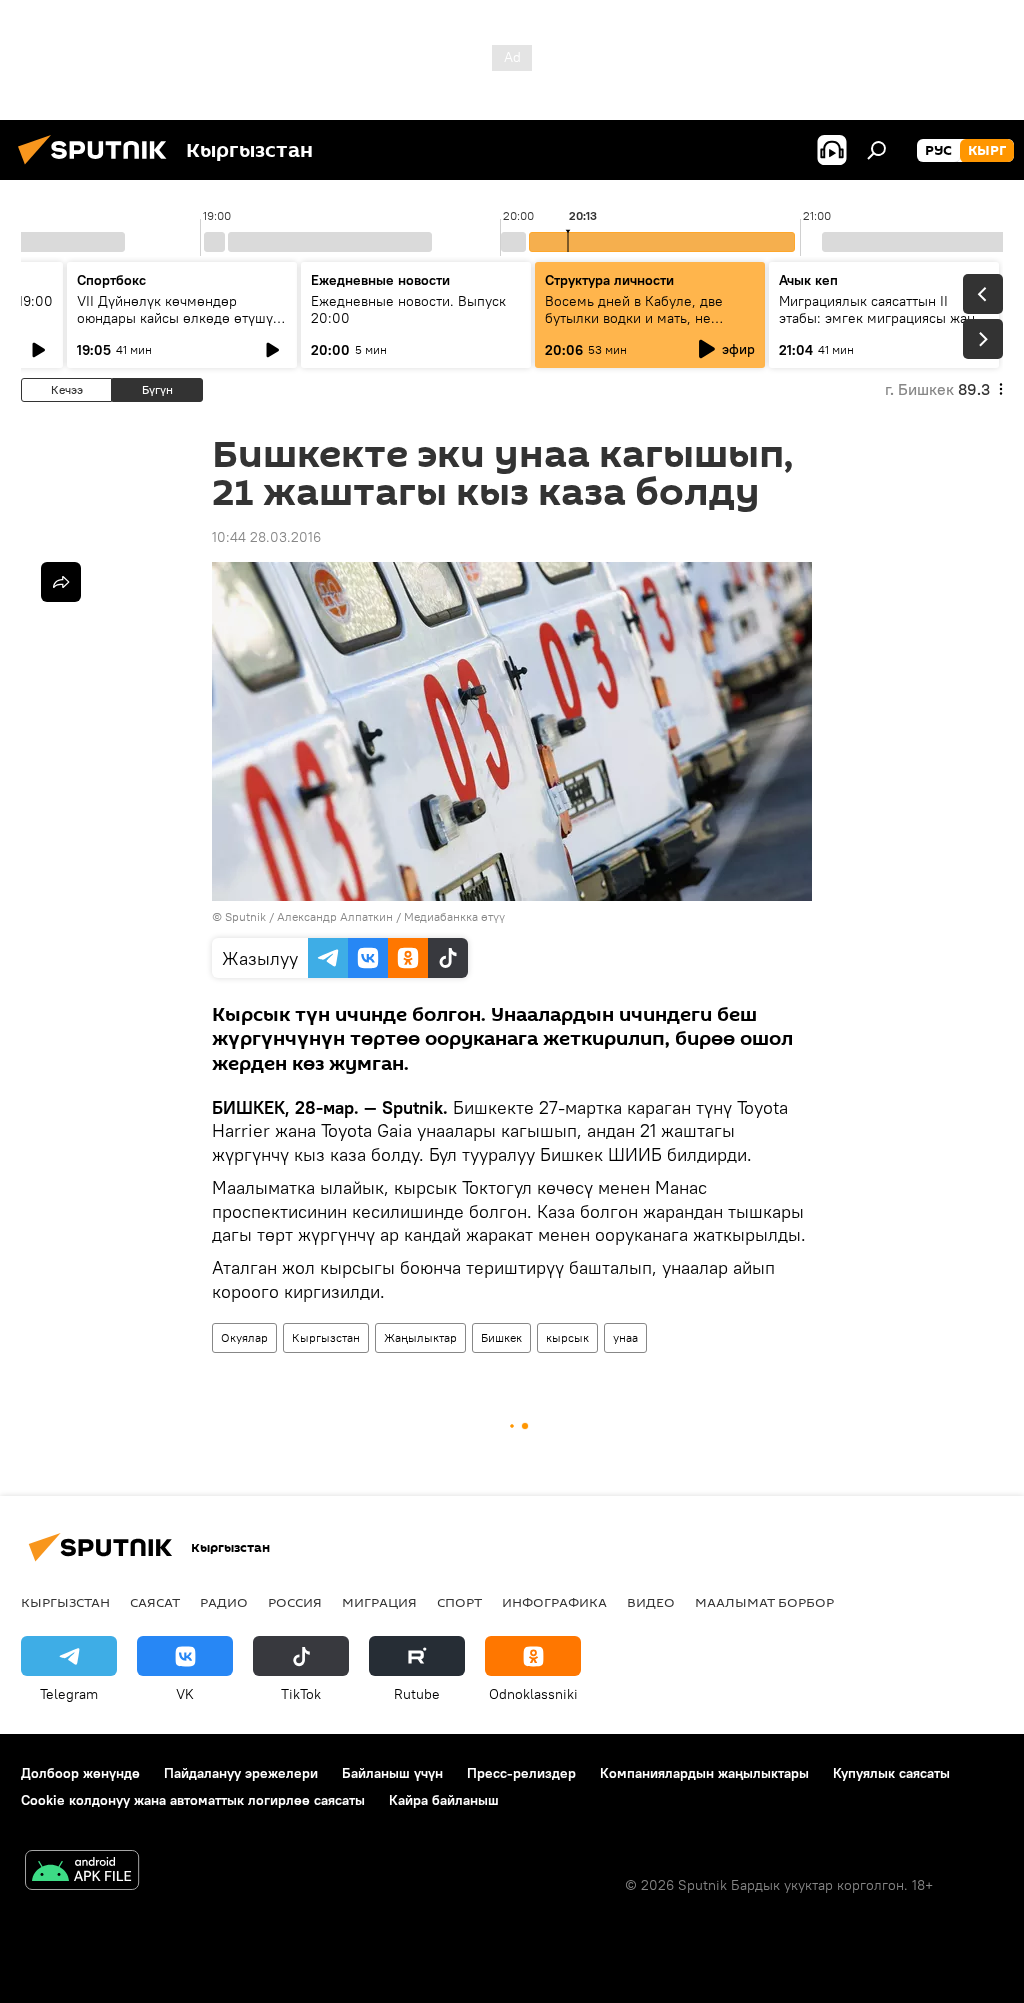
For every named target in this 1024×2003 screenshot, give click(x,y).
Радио (224, 1602)
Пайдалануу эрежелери (241, 1773)
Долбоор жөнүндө (80, 1773)
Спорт (459, 1602)
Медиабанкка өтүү (454, 916)
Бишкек (501, 1337)
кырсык (567, 1337)
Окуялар (244, 1337)
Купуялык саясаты (891, 1773)
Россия (295, 1602)
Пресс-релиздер (521, 1773)
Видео (651, 1602)
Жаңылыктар (420, 1337)
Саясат (155, 1602)
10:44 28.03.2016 (266, 537)
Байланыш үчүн (392, 1773)
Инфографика (554, 1602)
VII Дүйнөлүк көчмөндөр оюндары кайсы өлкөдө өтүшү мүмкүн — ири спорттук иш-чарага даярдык (175, 326)
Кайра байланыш (444, 1800)
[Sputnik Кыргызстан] (98, 167)
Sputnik (245, 916)
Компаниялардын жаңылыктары (704, 1773)
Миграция (379, 1602)
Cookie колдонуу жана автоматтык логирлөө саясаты (193, 1800)
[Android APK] (82, 1872)
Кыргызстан (326, 1337)
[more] (61, 582)
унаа (625, 1337)
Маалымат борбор (764, 1602)
